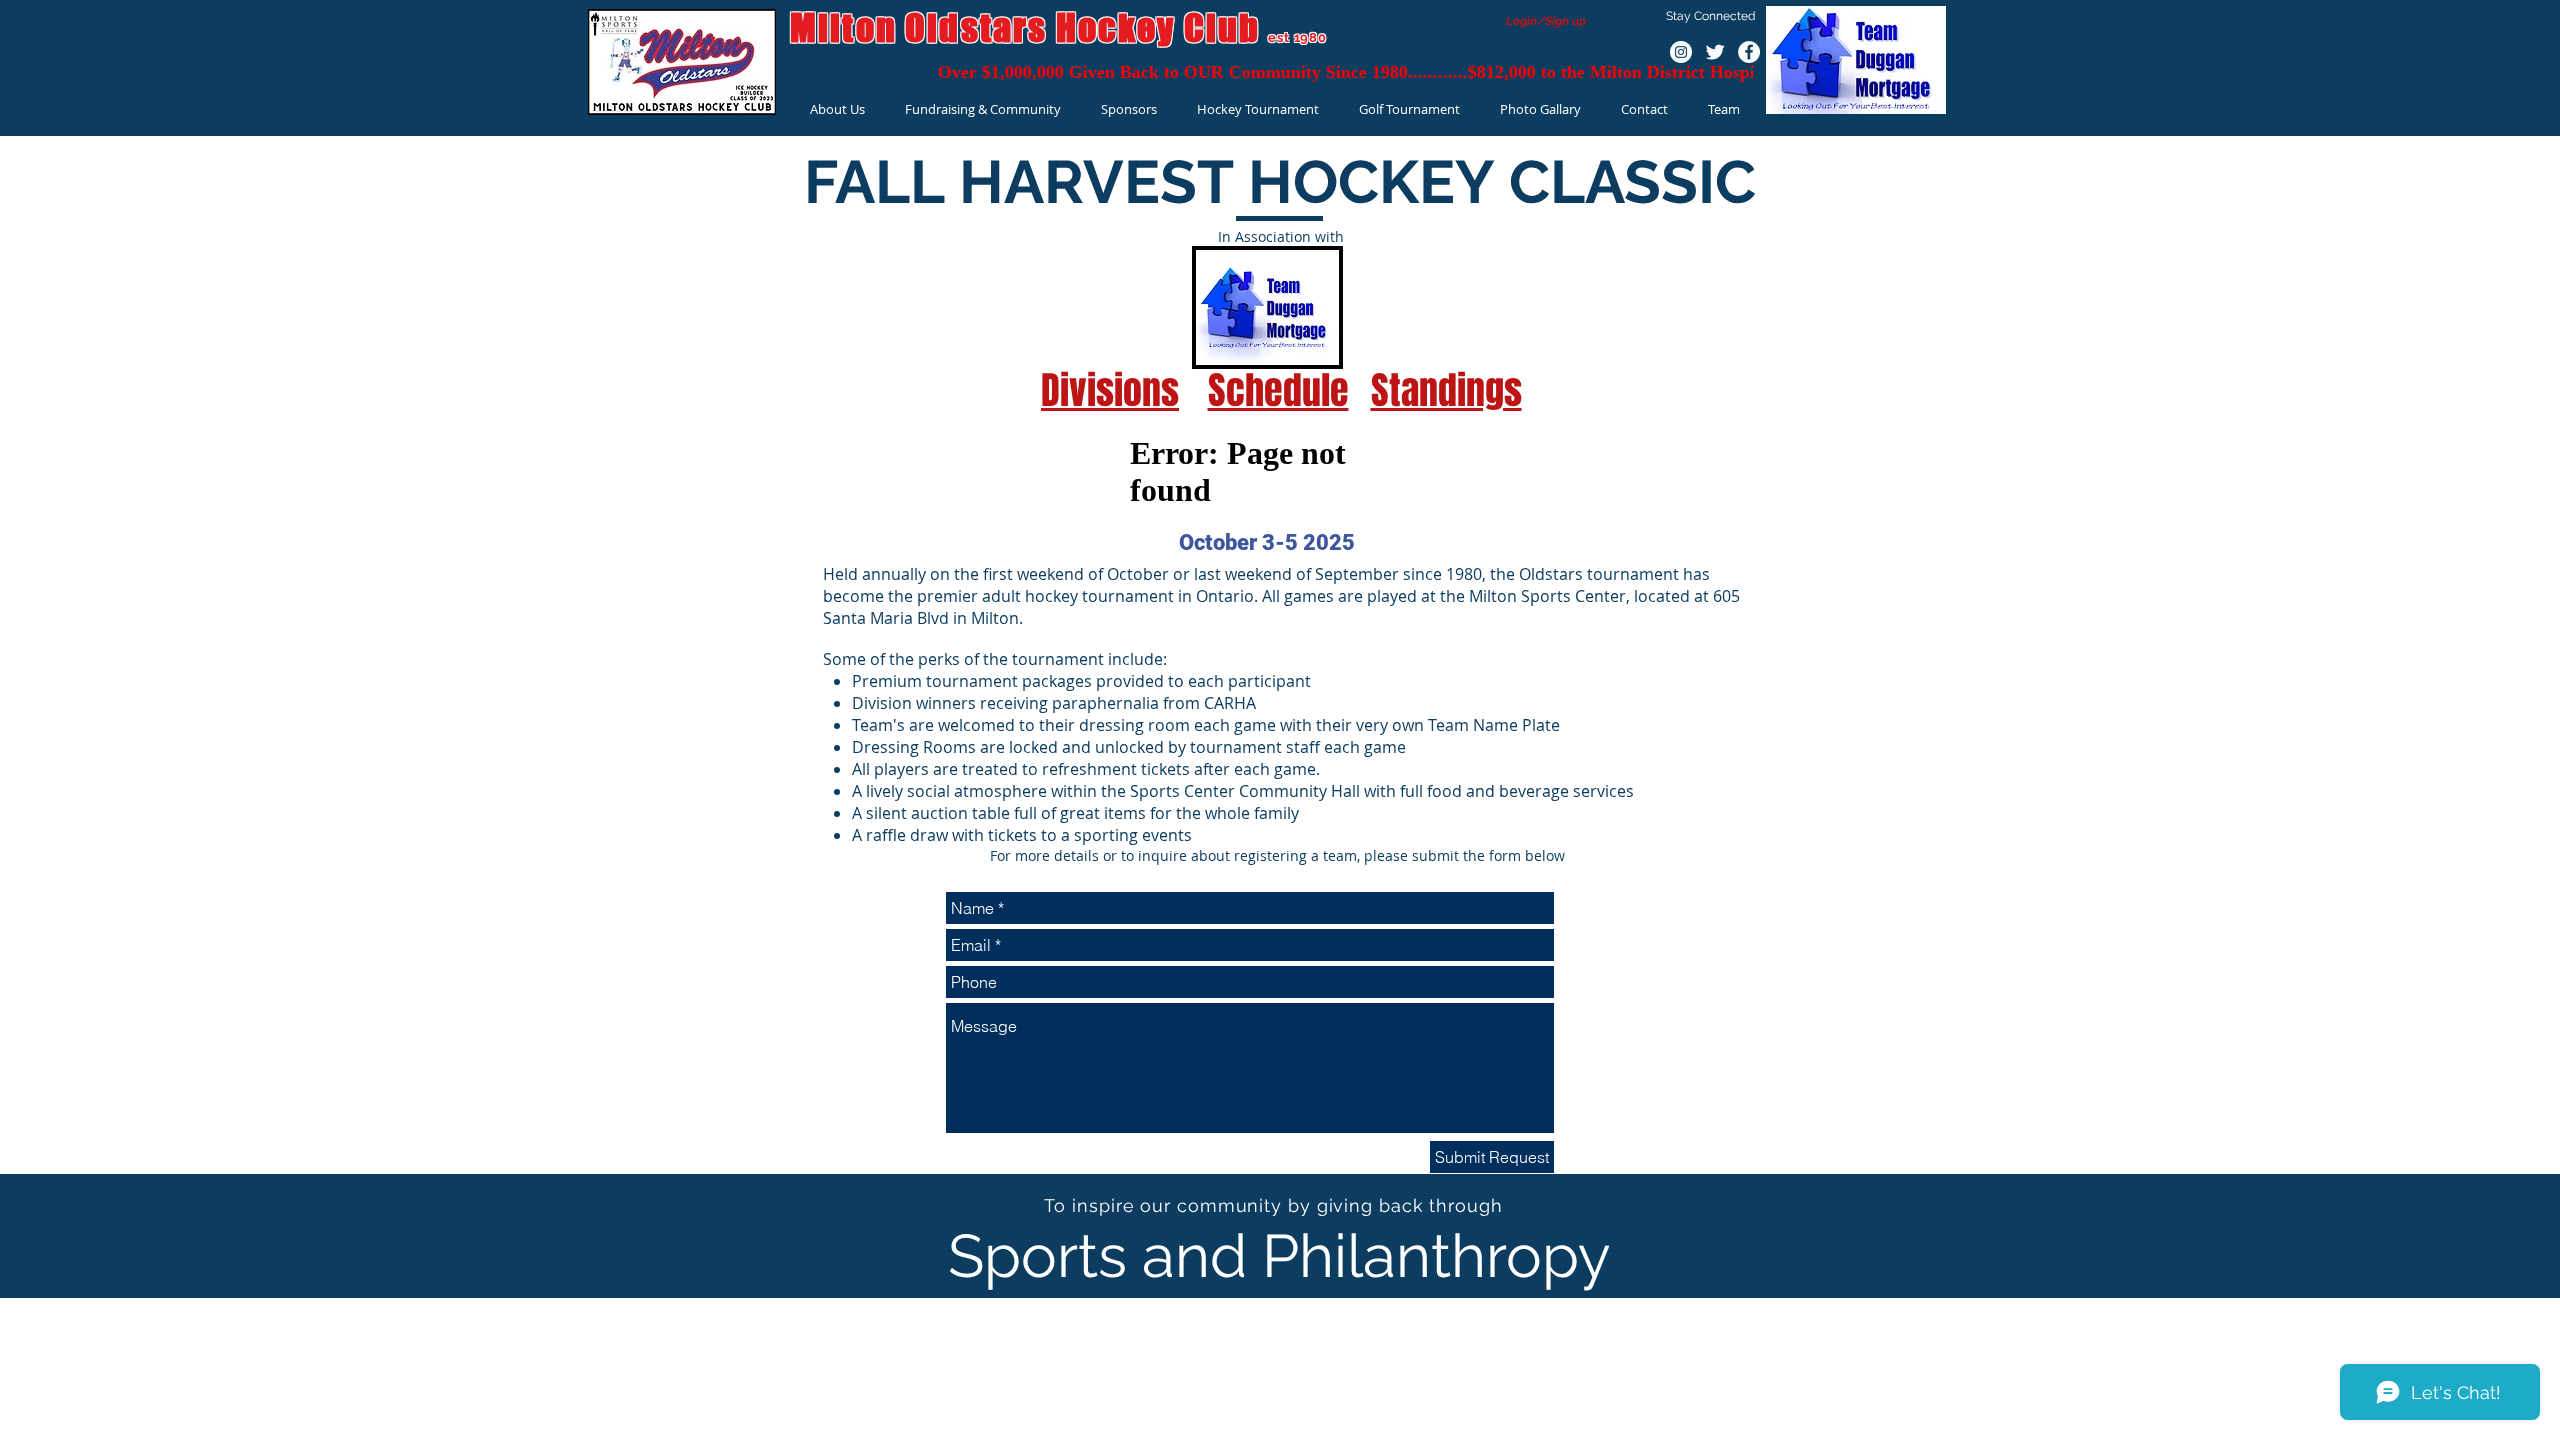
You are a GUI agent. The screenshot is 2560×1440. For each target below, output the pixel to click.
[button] (837, 109)
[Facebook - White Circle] (1749, 52)
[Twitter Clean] (1715, 52)
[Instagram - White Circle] (1681, 52)
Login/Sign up (1546, 21)
